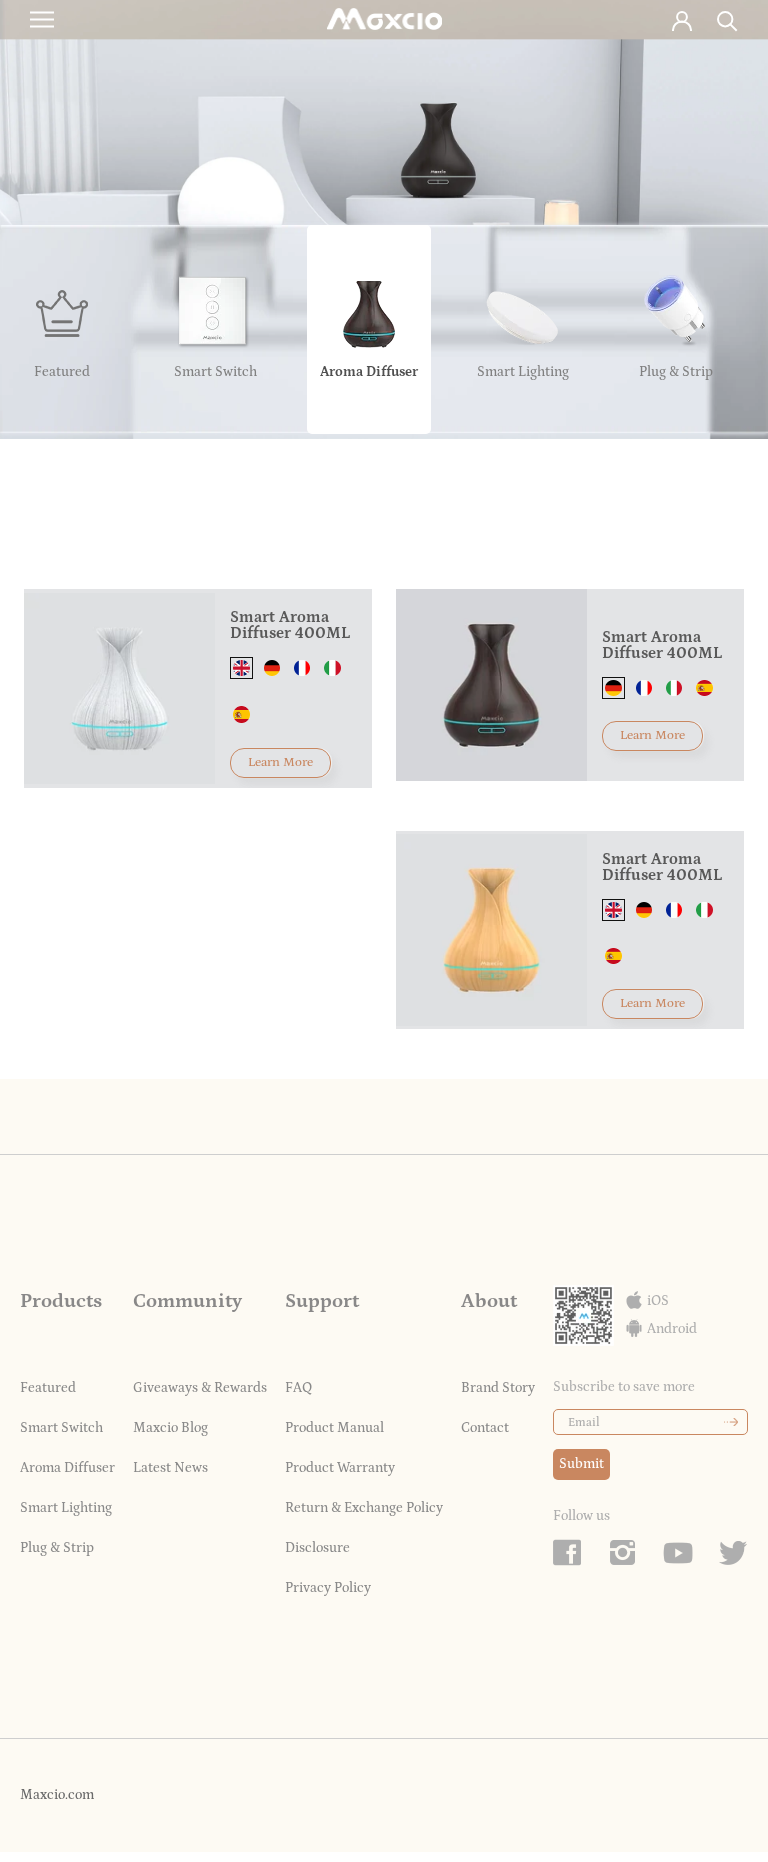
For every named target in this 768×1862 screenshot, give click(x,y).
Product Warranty (340, 1468)
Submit (581, 1464)
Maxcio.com (57, 1795)
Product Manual (334, 1428)
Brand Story (498, 1388)
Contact (485, 1428)
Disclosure (317, 1548)
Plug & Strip (57, 1548)
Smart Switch (61, 1428)
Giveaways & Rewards (200, 1388)
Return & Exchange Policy (364, 1508)
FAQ (298, 1388)
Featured (48, 1388)
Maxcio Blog (170, 1428)
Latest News (170, 1468)
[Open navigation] (42, 19)
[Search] (727, 19)
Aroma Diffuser (67, 1468)
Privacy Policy (328, 1588)
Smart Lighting (66, 1508)
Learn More (280, 762)
